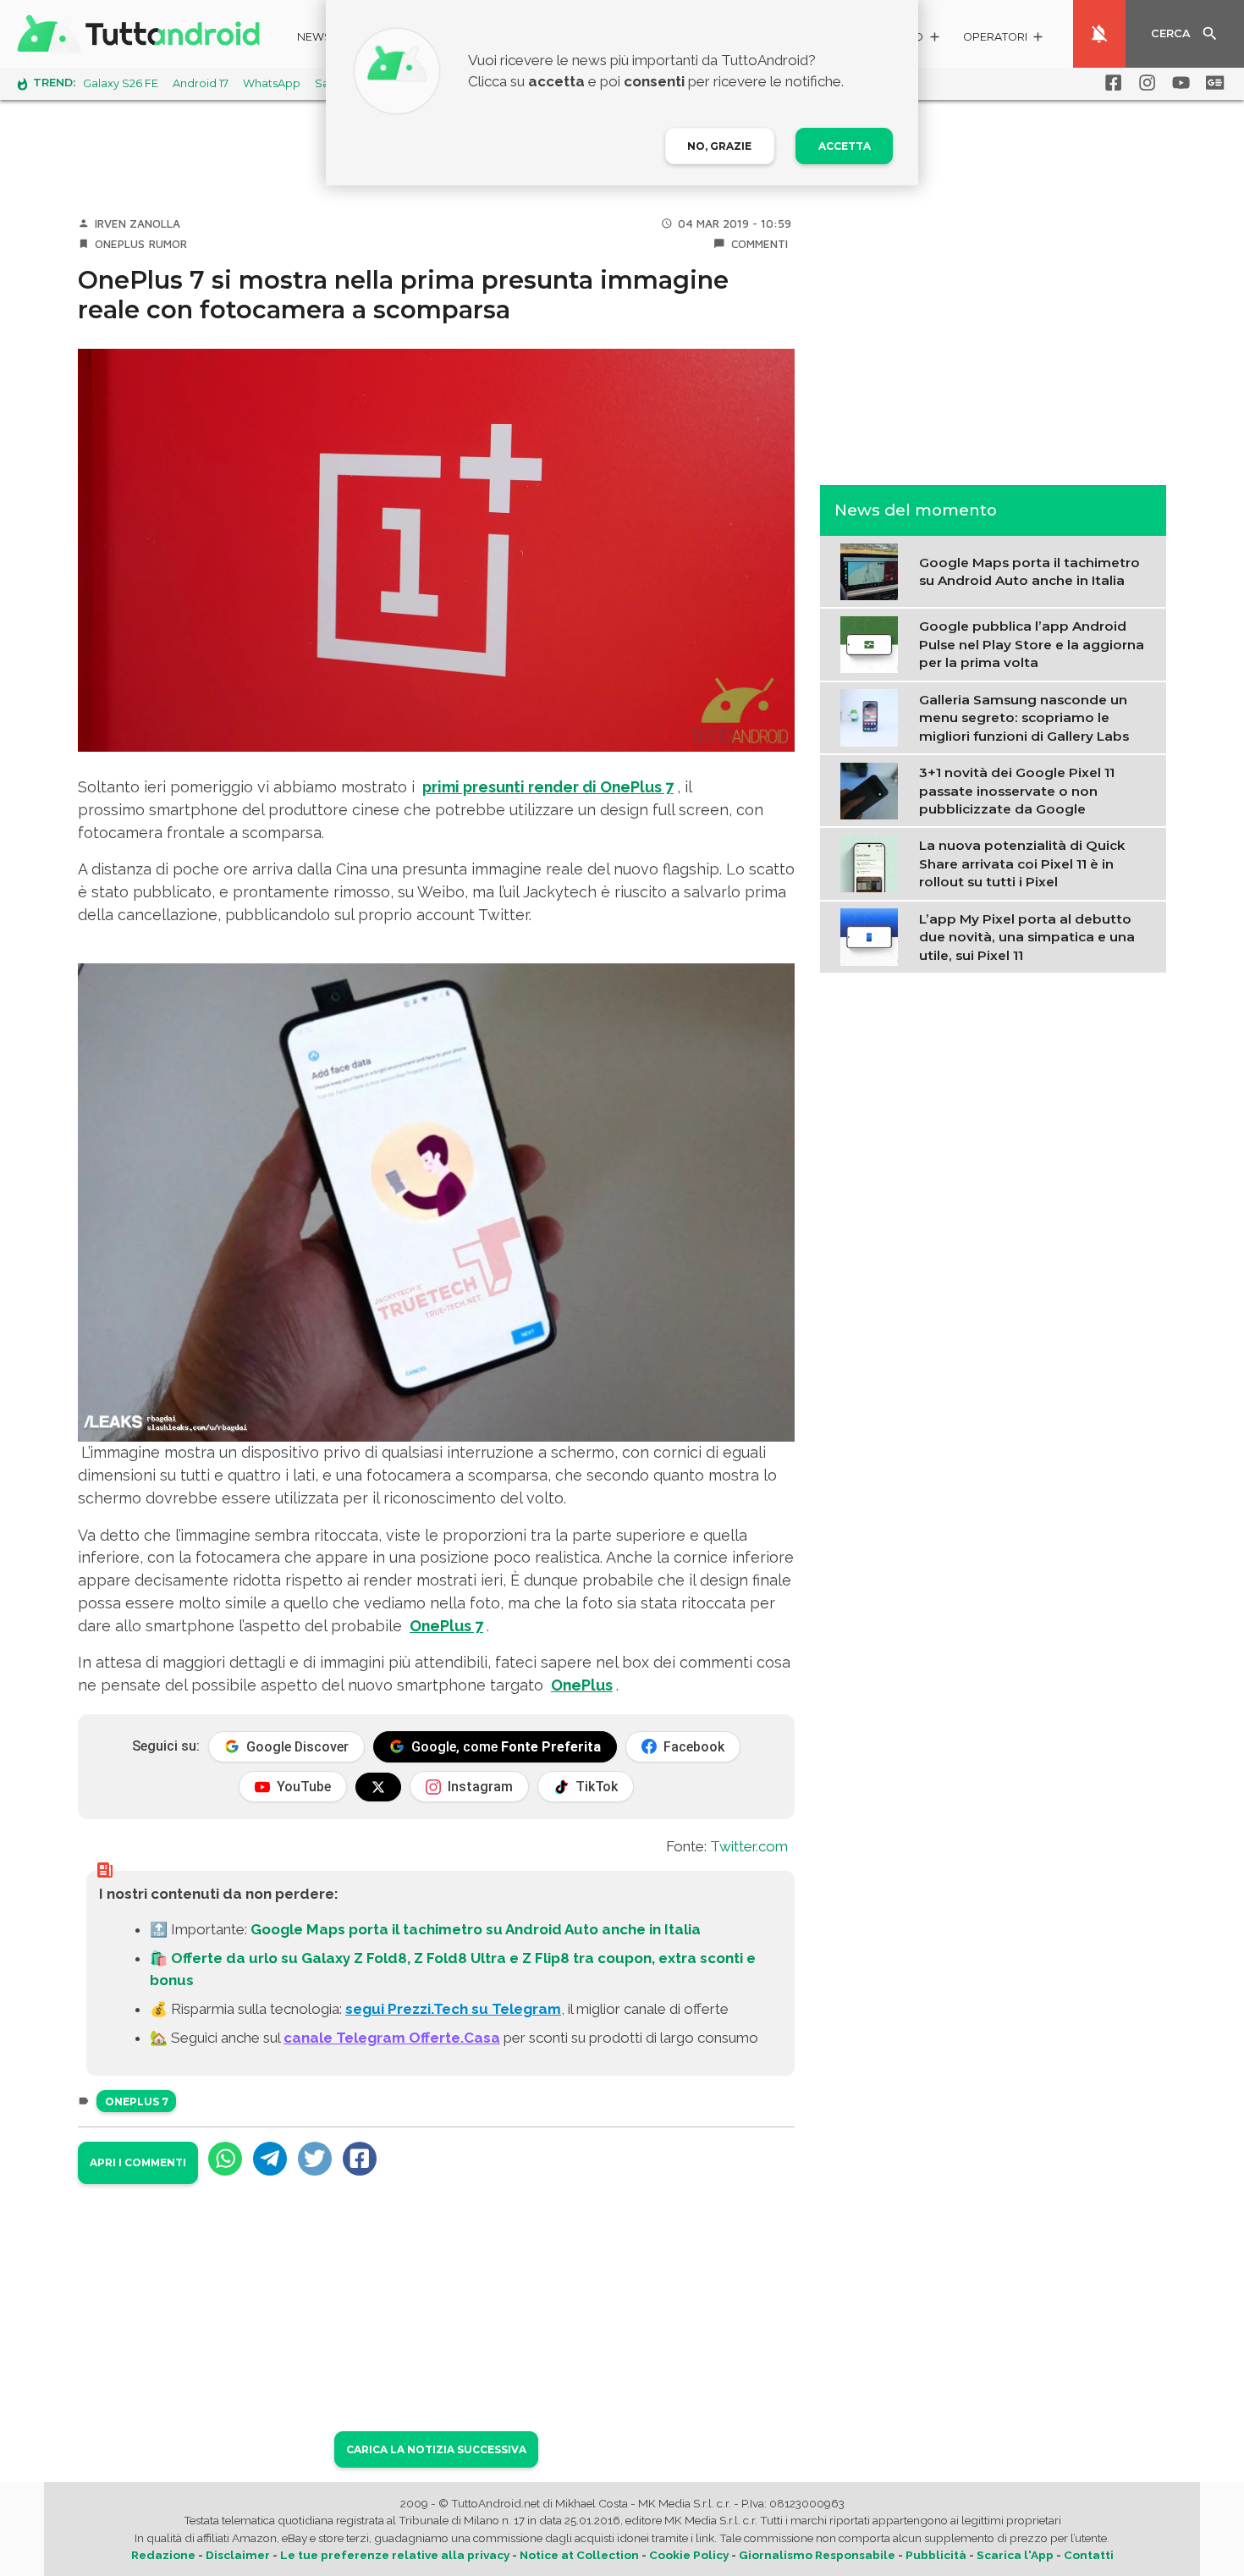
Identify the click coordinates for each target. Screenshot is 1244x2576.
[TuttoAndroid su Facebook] (1110, 83)
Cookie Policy (689, 2555)
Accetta (845, 146)
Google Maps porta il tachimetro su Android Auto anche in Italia (476, 1929)
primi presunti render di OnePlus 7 (548, 787)
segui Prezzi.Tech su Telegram (453, 2009)
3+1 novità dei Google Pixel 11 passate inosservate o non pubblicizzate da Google (1017, 791)
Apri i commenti (138, 2162)
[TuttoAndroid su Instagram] (1144, 83)
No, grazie (719, 146)
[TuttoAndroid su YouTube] (1178, 83)
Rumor (168, 244)
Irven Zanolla (138, 223)
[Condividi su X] (315, 2159)
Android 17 (201, 83)
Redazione (163, 2555)
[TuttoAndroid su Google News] (1212, 83)
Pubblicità (936, 2555)
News (314, 37)
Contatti (1089, 2555)
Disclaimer (238, 2555)
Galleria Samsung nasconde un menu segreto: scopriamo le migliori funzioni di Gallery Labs (1024, 717)
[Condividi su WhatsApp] (225, 2159)
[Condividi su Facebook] (360, 2159)
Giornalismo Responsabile (817, 2555)
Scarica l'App (1015, 2555)
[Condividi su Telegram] (270, 2159)
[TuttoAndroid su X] (378, 1787)
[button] (1004, 39)
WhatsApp (272, 83)
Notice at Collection (579, 2555)
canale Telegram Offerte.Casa (392, 2038)
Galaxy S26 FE (121, 83)
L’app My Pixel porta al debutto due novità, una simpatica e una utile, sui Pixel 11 (1027, 936)
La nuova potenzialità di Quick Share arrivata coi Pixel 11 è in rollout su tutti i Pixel (1022, 863)
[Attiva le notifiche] (1099, 34)
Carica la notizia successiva (436, 2449)
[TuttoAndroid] (142, 34)
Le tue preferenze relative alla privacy (395, 2555)
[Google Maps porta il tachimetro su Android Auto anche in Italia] (873, 570)
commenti (760, 244)
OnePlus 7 (446, 1626)
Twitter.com (749, 1846)
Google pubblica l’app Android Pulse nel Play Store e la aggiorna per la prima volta (1032, 644)
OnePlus (120, 244)
